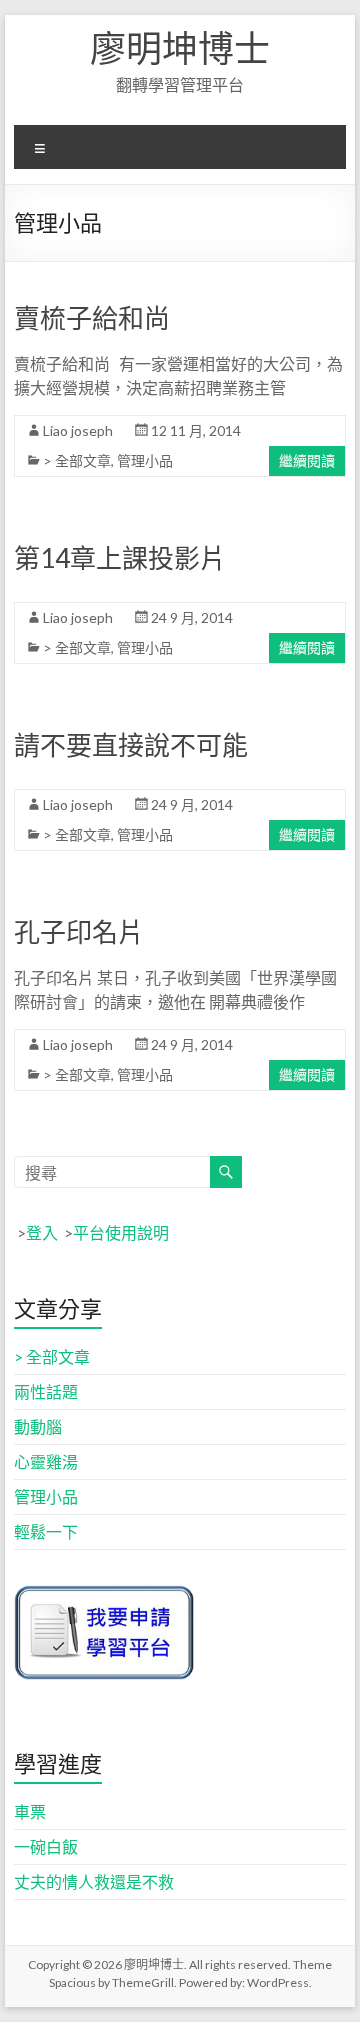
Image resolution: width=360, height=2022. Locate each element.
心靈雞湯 (46, 1461)
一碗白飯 (46, 1846)
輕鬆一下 (46, 1531)
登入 (42, 1232)
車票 (30, 1811)
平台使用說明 (121, 1232)
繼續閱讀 (307, 460)
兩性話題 (46, 1391)
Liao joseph (78, 430)
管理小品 (145, 460)
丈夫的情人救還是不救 (94, 1881)
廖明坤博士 (180, 48)
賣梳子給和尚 (92, 318)
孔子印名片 (79, 932)
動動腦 (38, 1426)
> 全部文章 (77, 460)
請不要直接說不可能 (131, 745)
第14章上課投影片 (120, 558)
